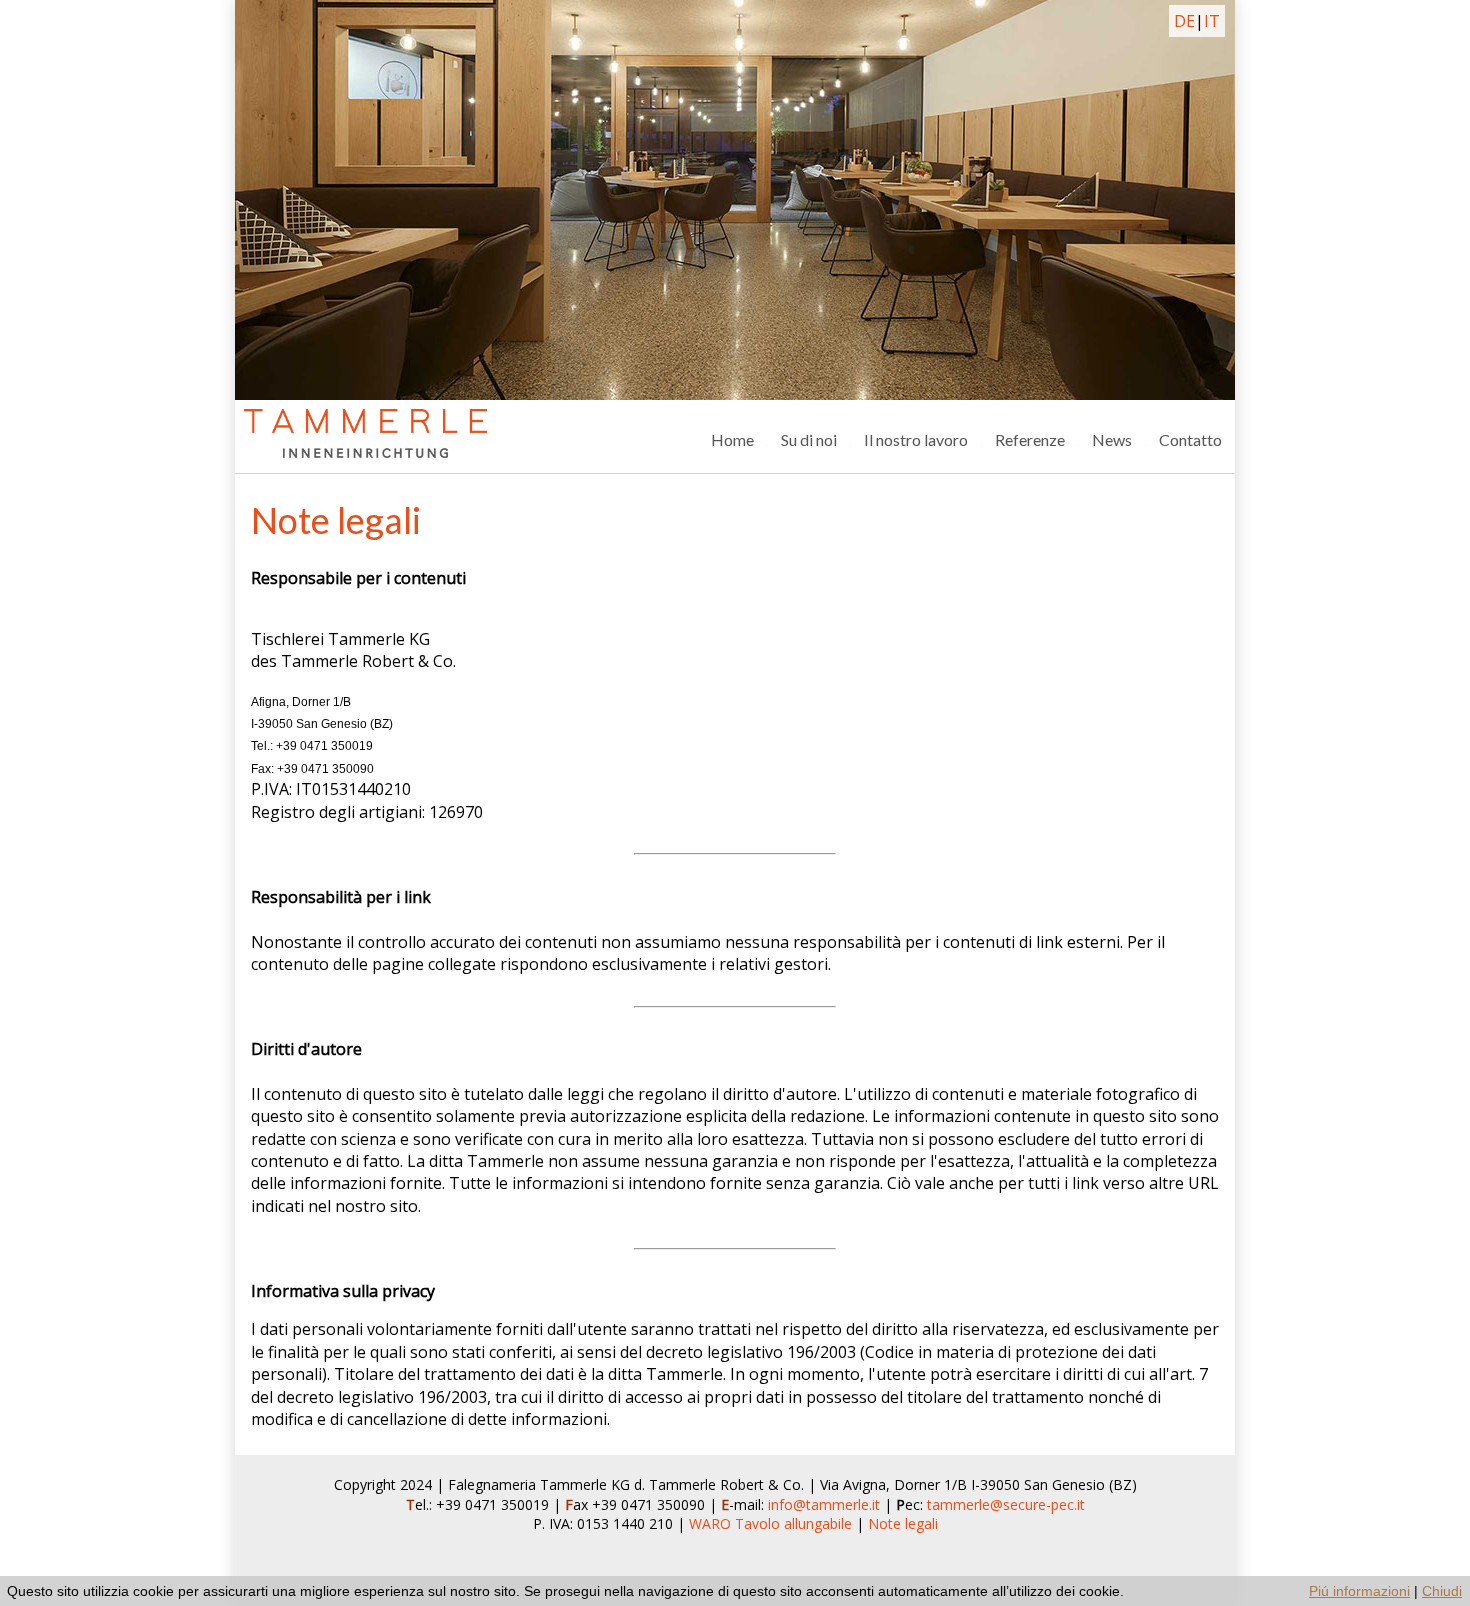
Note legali (903, 1523)
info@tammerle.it (826, 1504)
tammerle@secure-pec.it (1006, 1504)
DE (1184, 21)
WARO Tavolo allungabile (770, 1523)
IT (1212, 21)
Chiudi (1442, 1591)
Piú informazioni (1359, 1591)
